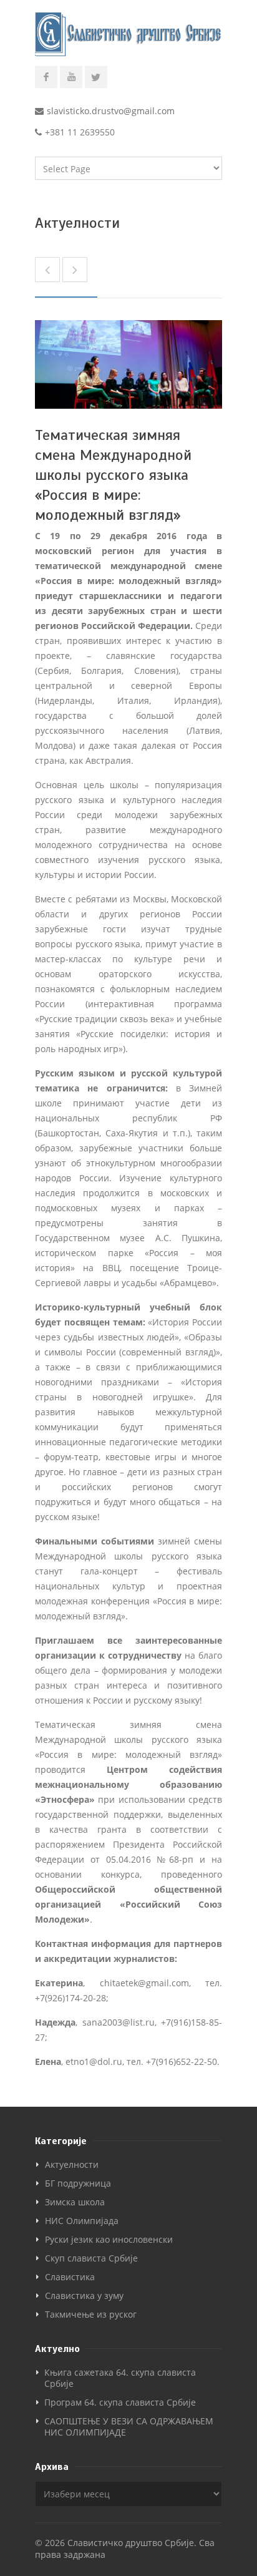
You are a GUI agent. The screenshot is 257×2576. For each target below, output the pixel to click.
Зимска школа (75, 2202)
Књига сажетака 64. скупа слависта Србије (120, 2378)
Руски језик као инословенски (109, 2239)
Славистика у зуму (84, 2295)
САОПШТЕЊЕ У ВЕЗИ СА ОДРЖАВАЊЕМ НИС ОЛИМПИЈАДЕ (129, 2427)
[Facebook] (46, 77)
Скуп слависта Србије (91, 2258)
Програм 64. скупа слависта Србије (120, 2402)
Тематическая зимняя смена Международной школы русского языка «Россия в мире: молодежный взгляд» (113, 475)
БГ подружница (78, 2183)
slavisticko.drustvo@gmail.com (111, 111)
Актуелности (72, 2164)
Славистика (70, 2277)
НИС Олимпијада (82, 2221)
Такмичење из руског (91, 2314)
